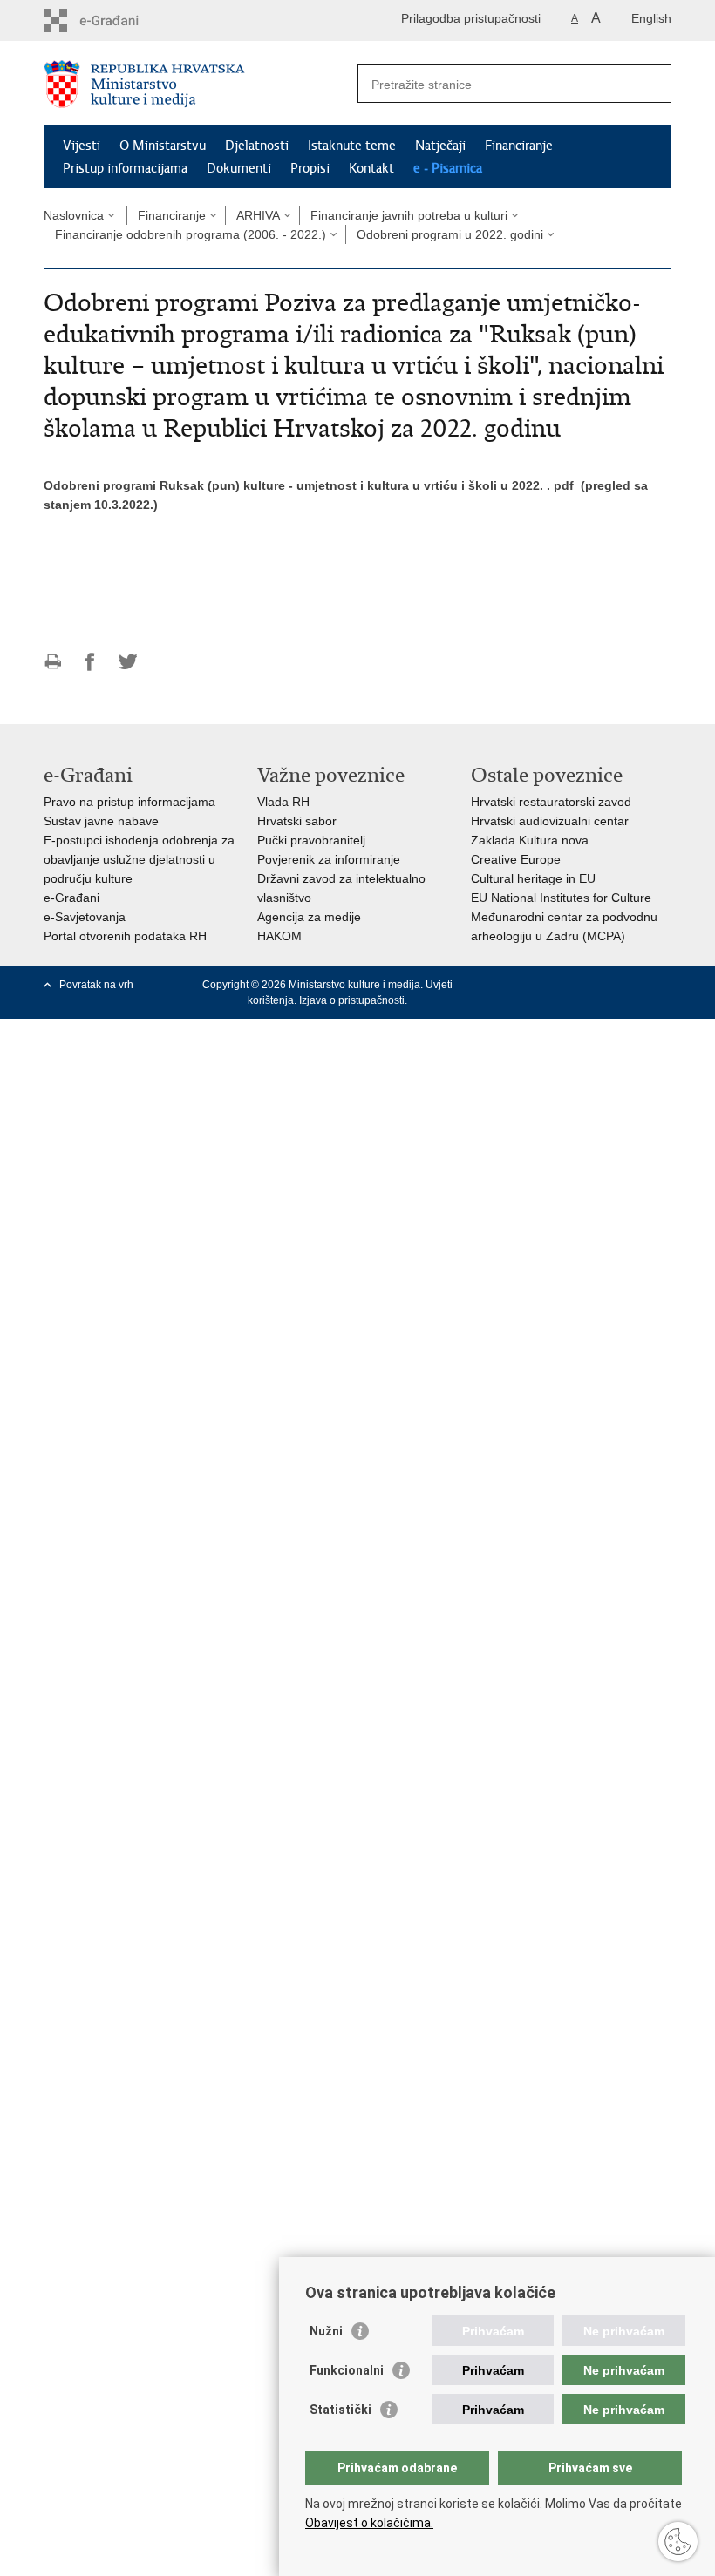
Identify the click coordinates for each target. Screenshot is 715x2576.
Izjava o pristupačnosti (352, 1000)
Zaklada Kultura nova (530, 840)
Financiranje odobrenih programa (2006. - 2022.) (191, 234)
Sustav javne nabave (101, 821)
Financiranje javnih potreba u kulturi (409, 215)
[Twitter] (554, 985)
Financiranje (519, 146)
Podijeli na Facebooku (90, 662)
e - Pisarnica (448, 168)
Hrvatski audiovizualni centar (550, 821)
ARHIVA (258, 215)
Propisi (310, 168)
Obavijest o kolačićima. (369, 2523)
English (651, 18)
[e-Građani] (118, 20)
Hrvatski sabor (297, 821)
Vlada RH (283, 802)
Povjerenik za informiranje (329, 859)
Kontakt (371, 168)
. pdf (562, 485)
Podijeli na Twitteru (128, 662)
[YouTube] (581, 985)
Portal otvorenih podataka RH (125, 936)
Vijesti (82, 146)
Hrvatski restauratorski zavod (551, 802)
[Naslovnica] (201, 84)
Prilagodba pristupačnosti (471, 18)
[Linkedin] (662, 985)
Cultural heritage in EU (533, 878)
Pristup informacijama (125, 168)
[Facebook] (527, 985)
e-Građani (71, 898)
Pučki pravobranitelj (311, 840)
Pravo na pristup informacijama (129, 802)
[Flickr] (608, 985)
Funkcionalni (347, 2370)
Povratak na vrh (96, 985)
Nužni (326, 2331)
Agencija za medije (309, 917)
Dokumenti (239, 168)
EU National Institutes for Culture (561, 898)
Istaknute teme (352, 146)
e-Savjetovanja (85, 917)
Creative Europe (516, 859)
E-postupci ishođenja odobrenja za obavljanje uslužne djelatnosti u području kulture (139, 859)
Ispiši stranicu (53, 662)
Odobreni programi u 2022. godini (450, 234)
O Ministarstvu (163, 146)
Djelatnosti (257, 146)
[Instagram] (635, 985)
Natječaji (440, 146)
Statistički (340, 2410)
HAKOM (279, 936)
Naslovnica (74, 215)
